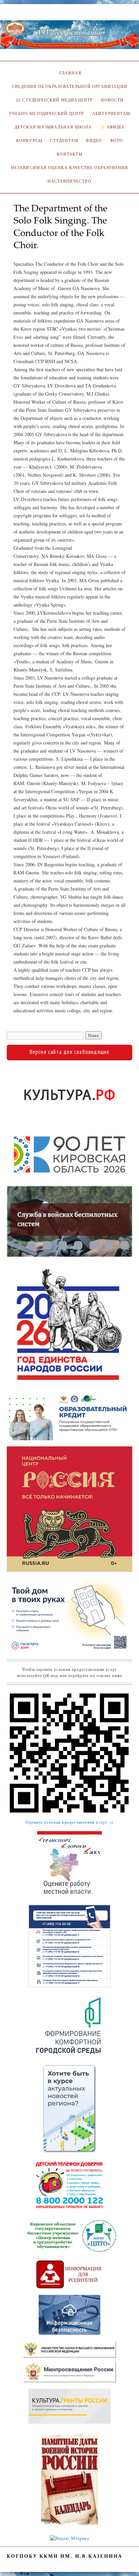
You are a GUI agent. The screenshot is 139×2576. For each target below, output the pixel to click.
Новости (112, 100)
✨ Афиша (112, 127)
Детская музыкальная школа (53, 127)
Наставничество (69, 181)
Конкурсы (29, 140)
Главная (69, 73)
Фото (117, 140)
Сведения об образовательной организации (69, 86)
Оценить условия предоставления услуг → (69, 1822)
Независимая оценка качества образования (70, 168)
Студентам (64, 140)
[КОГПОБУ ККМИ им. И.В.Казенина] (69, 38)
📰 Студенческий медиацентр (54, 100)
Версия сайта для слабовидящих (70, 1052)
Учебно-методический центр (46, 113)
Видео (94, 140)
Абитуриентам (111, 113)
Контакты (69, 154)
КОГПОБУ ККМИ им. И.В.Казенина (65, 2556)
